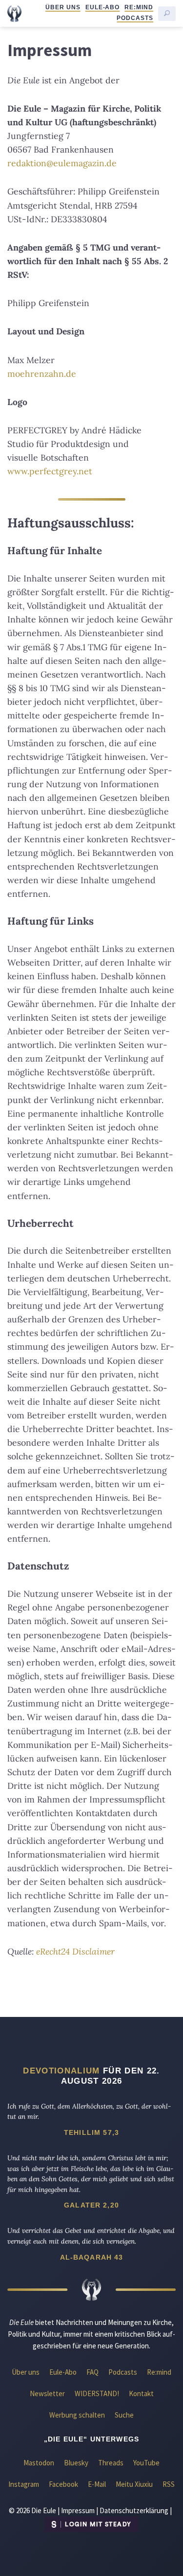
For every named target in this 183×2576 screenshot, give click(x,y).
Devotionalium (61, 2071)
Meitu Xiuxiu (134, 2484)
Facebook (63, 2484)
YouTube (146, 2463)
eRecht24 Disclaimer (75, 1951)
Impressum (78, 2510)
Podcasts (135, 18)
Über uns (63, 7)
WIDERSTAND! (97, 2393)
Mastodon (39, 2463)
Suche (124, 2415)
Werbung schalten (77, 2415)
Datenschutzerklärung (134, 2510)
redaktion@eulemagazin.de (62, 163)
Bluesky (76, 2463)
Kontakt (141, 2393)
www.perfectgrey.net (50, 471)
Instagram (24, 2484)
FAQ (92, 2372)
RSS (169, 2484)
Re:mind (139, 7)
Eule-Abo (103, 7)
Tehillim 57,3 (91, 2132)
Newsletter (47, 2393)
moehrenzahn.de (42, 374)
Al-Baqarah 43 (92, 2257)
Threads (111, 2463)
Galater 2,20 (91, 2205)
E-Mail (97, 2484)
